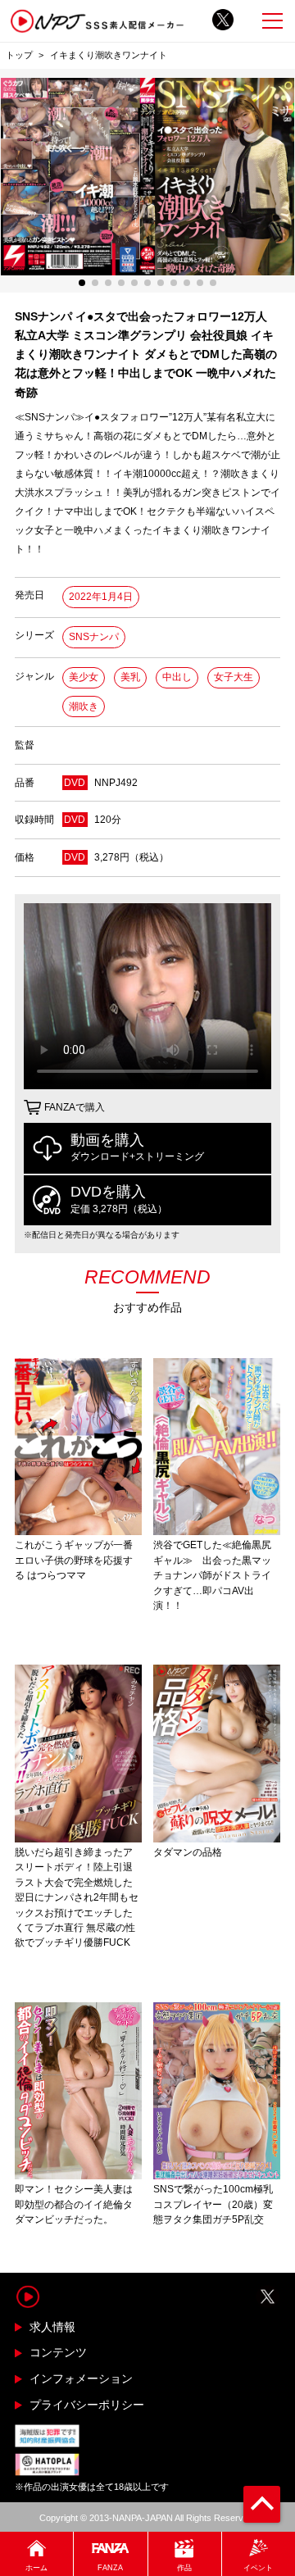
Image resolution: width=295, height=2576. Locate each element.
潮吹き (84, 706)
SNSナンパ (94, 637)
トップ (19, 55)
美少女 (84, 677)
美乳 (130, 677)
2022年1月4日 (101, 597)
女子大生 (234, 677)
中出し (177, 677)
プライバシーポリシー (87, 2405)
